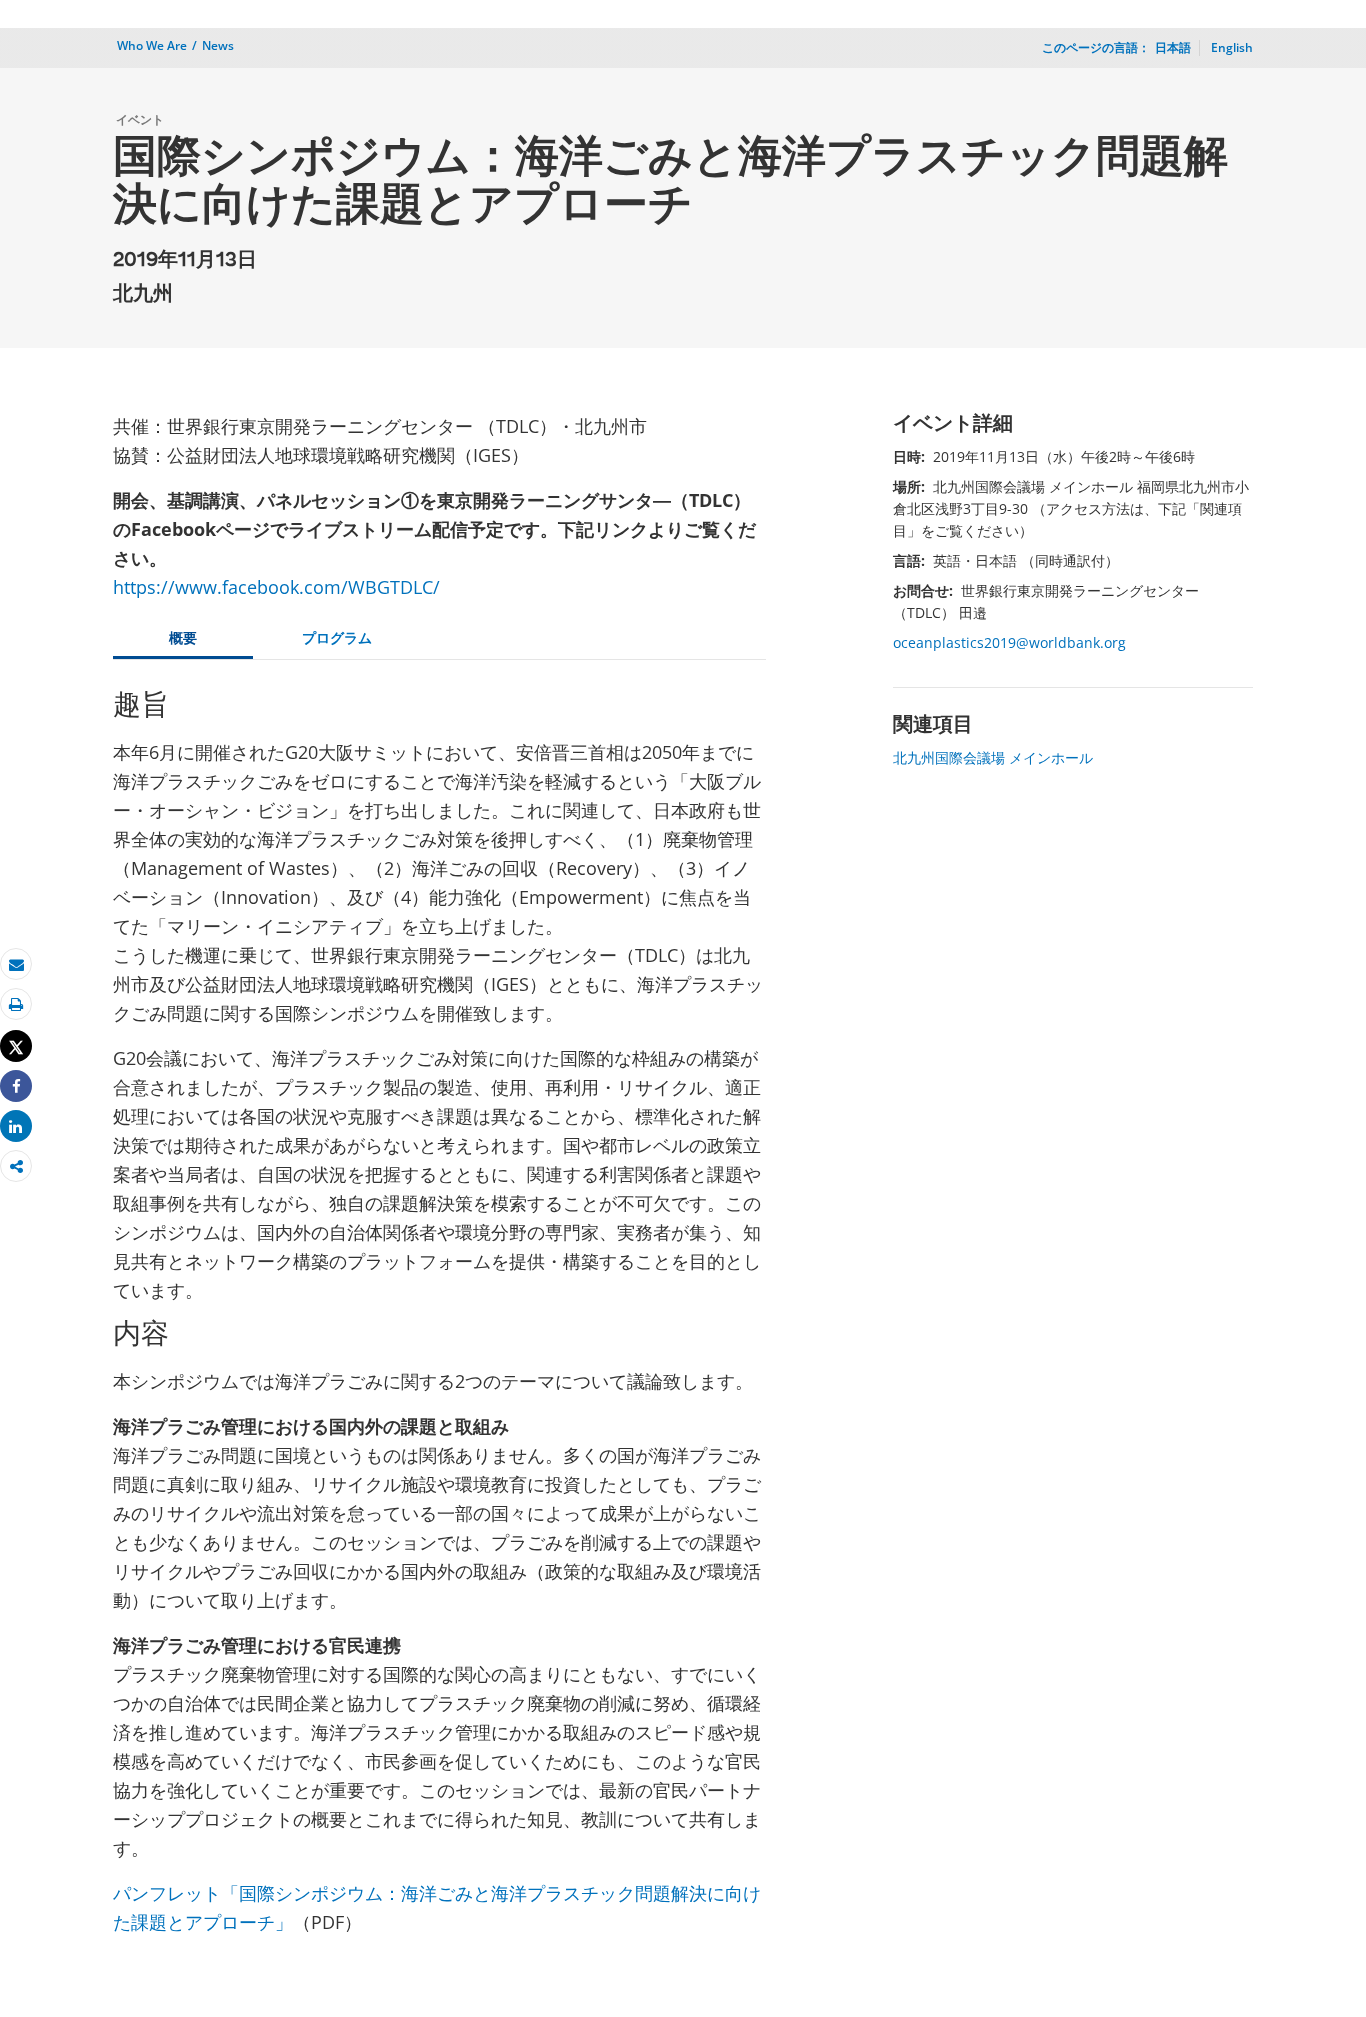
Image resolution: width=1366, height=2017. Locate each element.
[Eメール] (16, 964)
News (218, 45)
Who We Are (152, 45)
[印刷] (16, 1004)
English (1232, 47)
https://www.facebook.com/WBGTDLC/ (276, 587)
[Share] (16, 1086)
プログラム (337, 637)
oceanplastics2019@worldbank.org (1009, 642)
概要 (183, 637)
